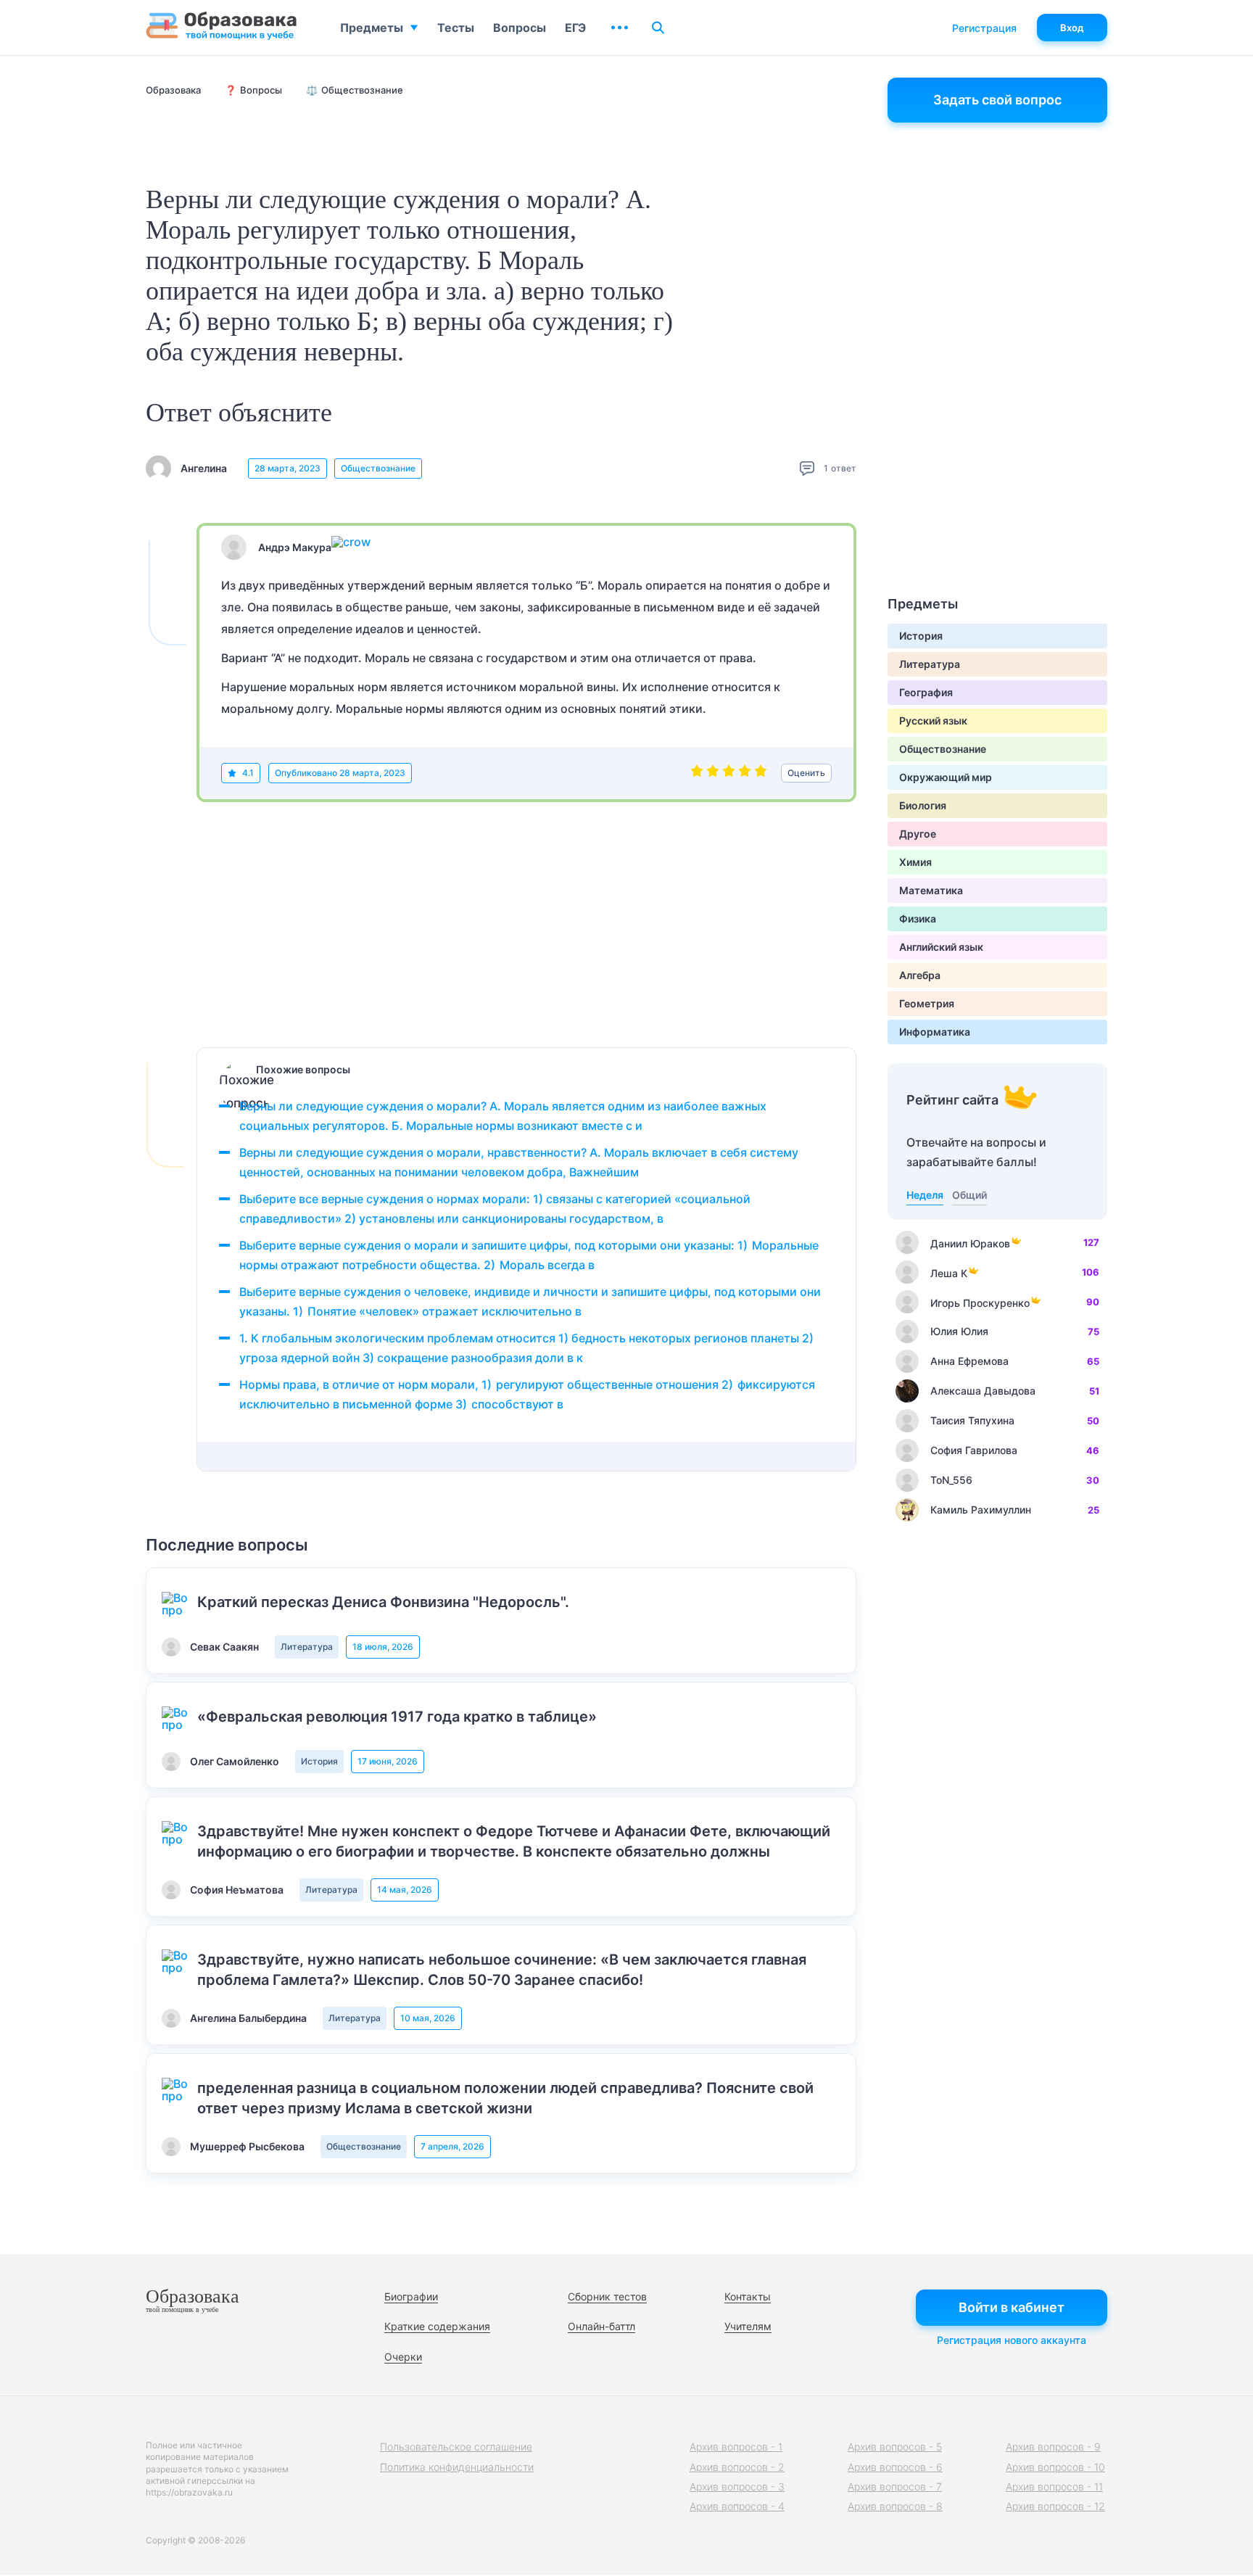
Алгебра (920, 975)
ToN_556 (951, 1480)
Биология (923, 805)
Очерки (403, 2357)
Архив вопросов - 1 (736, 2447)
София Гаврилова (974, 1450)
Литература (307, 1647)
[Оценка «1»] (697, 773)
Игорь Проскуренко (980, 1303)
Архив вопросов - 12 (1055, 2506)
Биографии (411, 2296)
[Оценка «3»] (729, 773)
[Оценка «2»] (713, 773)
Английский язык (941, 947)
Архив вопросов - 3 (737, 2486)
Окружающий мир (946, 777)
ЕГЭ (575, 28)
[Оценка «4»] (745, 773)
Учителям (748, 2326)
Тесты (456, 28)
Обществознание (378, 468)
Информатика (935, 1032)
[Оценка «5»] (761, 773)
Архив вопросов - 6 (895, 2467)
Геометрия (927, 1003)
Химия (915, 862)
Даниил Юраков (970, 1243)
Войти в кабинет (1012, 2307)
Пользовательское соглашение (456, 2447)
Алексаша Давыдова (983, 1391)
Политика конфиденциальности (457, 2467)
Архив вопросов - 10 (1055, 2467)
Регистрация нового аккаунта (1012, 2340)
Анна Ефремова (969, 1361)
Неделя (925, 1195)
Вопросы (520, 28)
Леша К (949, 1273)
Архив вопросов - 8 (895, 2506)
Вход (1072, 28)
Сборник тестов (607, 2296)
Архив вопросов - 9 (1053, 2447)
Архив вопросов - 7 (895, 2486)
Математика (931, 890)
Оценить (806, 773)
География (926, 692)
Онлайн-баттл (601, 2326)
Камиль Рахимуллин (981, 1510)
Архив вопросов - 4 (737, 2506)
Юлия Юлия (959, 1331)
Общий (969, 1195)
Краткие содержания (437, 2326)
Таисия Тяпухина (972, 1420)
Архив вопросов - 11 (1054, 2486)
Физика (918, 918)
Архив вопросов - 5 (895, 2447)
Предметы (372, 28)
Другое (918, 834)
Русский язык (933, 721)
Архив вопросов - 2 (737, 2467)
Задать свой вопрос (997, 100)
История (319, 1761)
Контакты (748, 2296)
